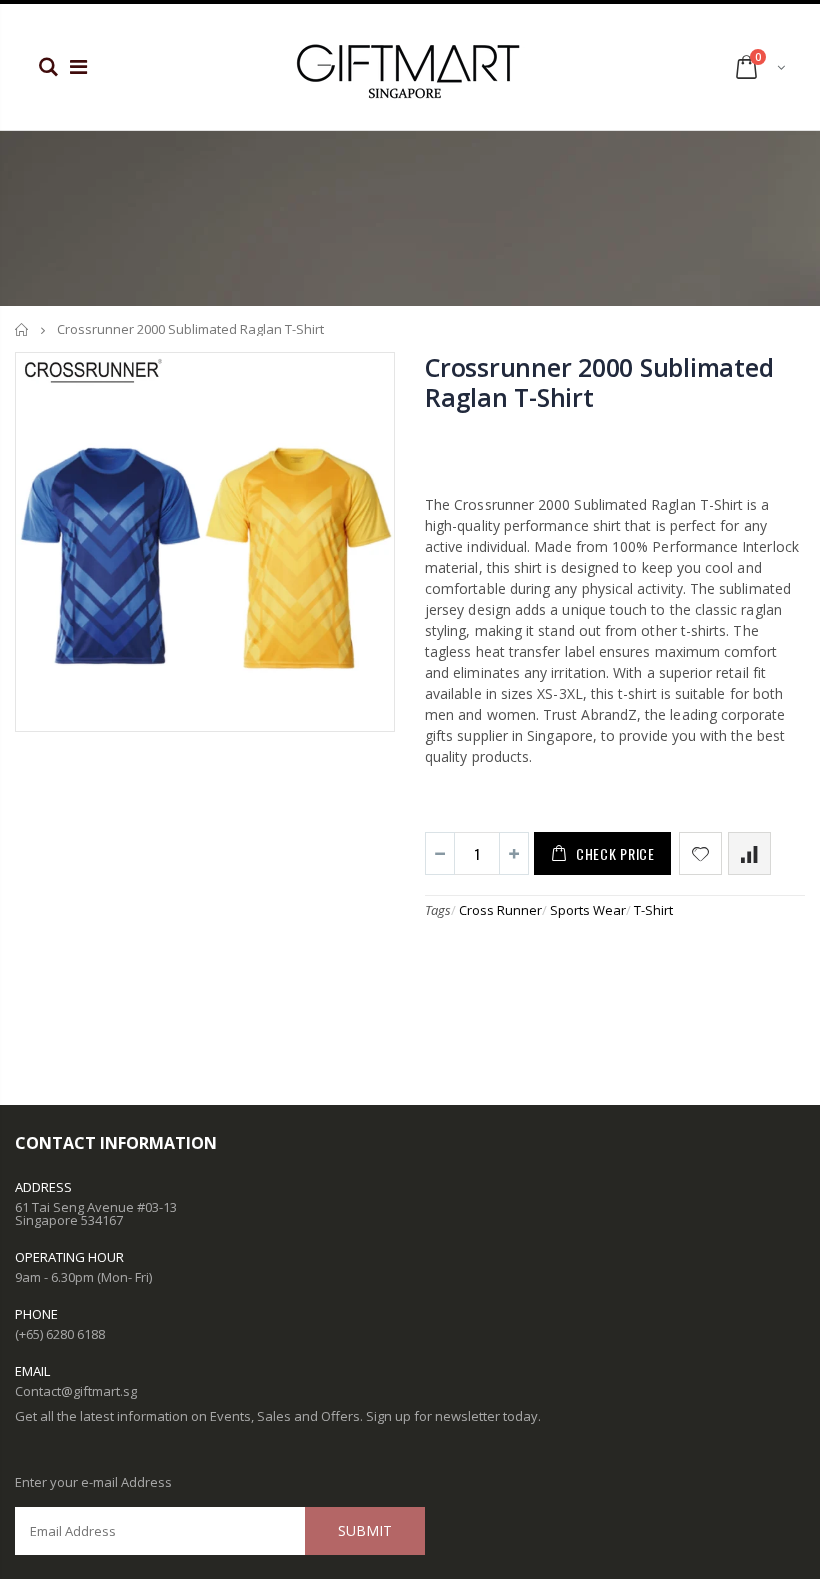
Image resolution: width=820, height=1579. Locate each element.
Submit (365, 1530)
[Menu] (78, 66)
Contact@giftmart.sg (76, 1391)
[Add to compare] (749, 853)
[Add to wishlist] (700, 853)
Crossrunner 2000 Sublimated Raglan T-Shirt (599, 382)
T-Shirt (653, 910)
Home (22, 329)
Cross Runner (500, 910)
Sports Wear (588, 910)
